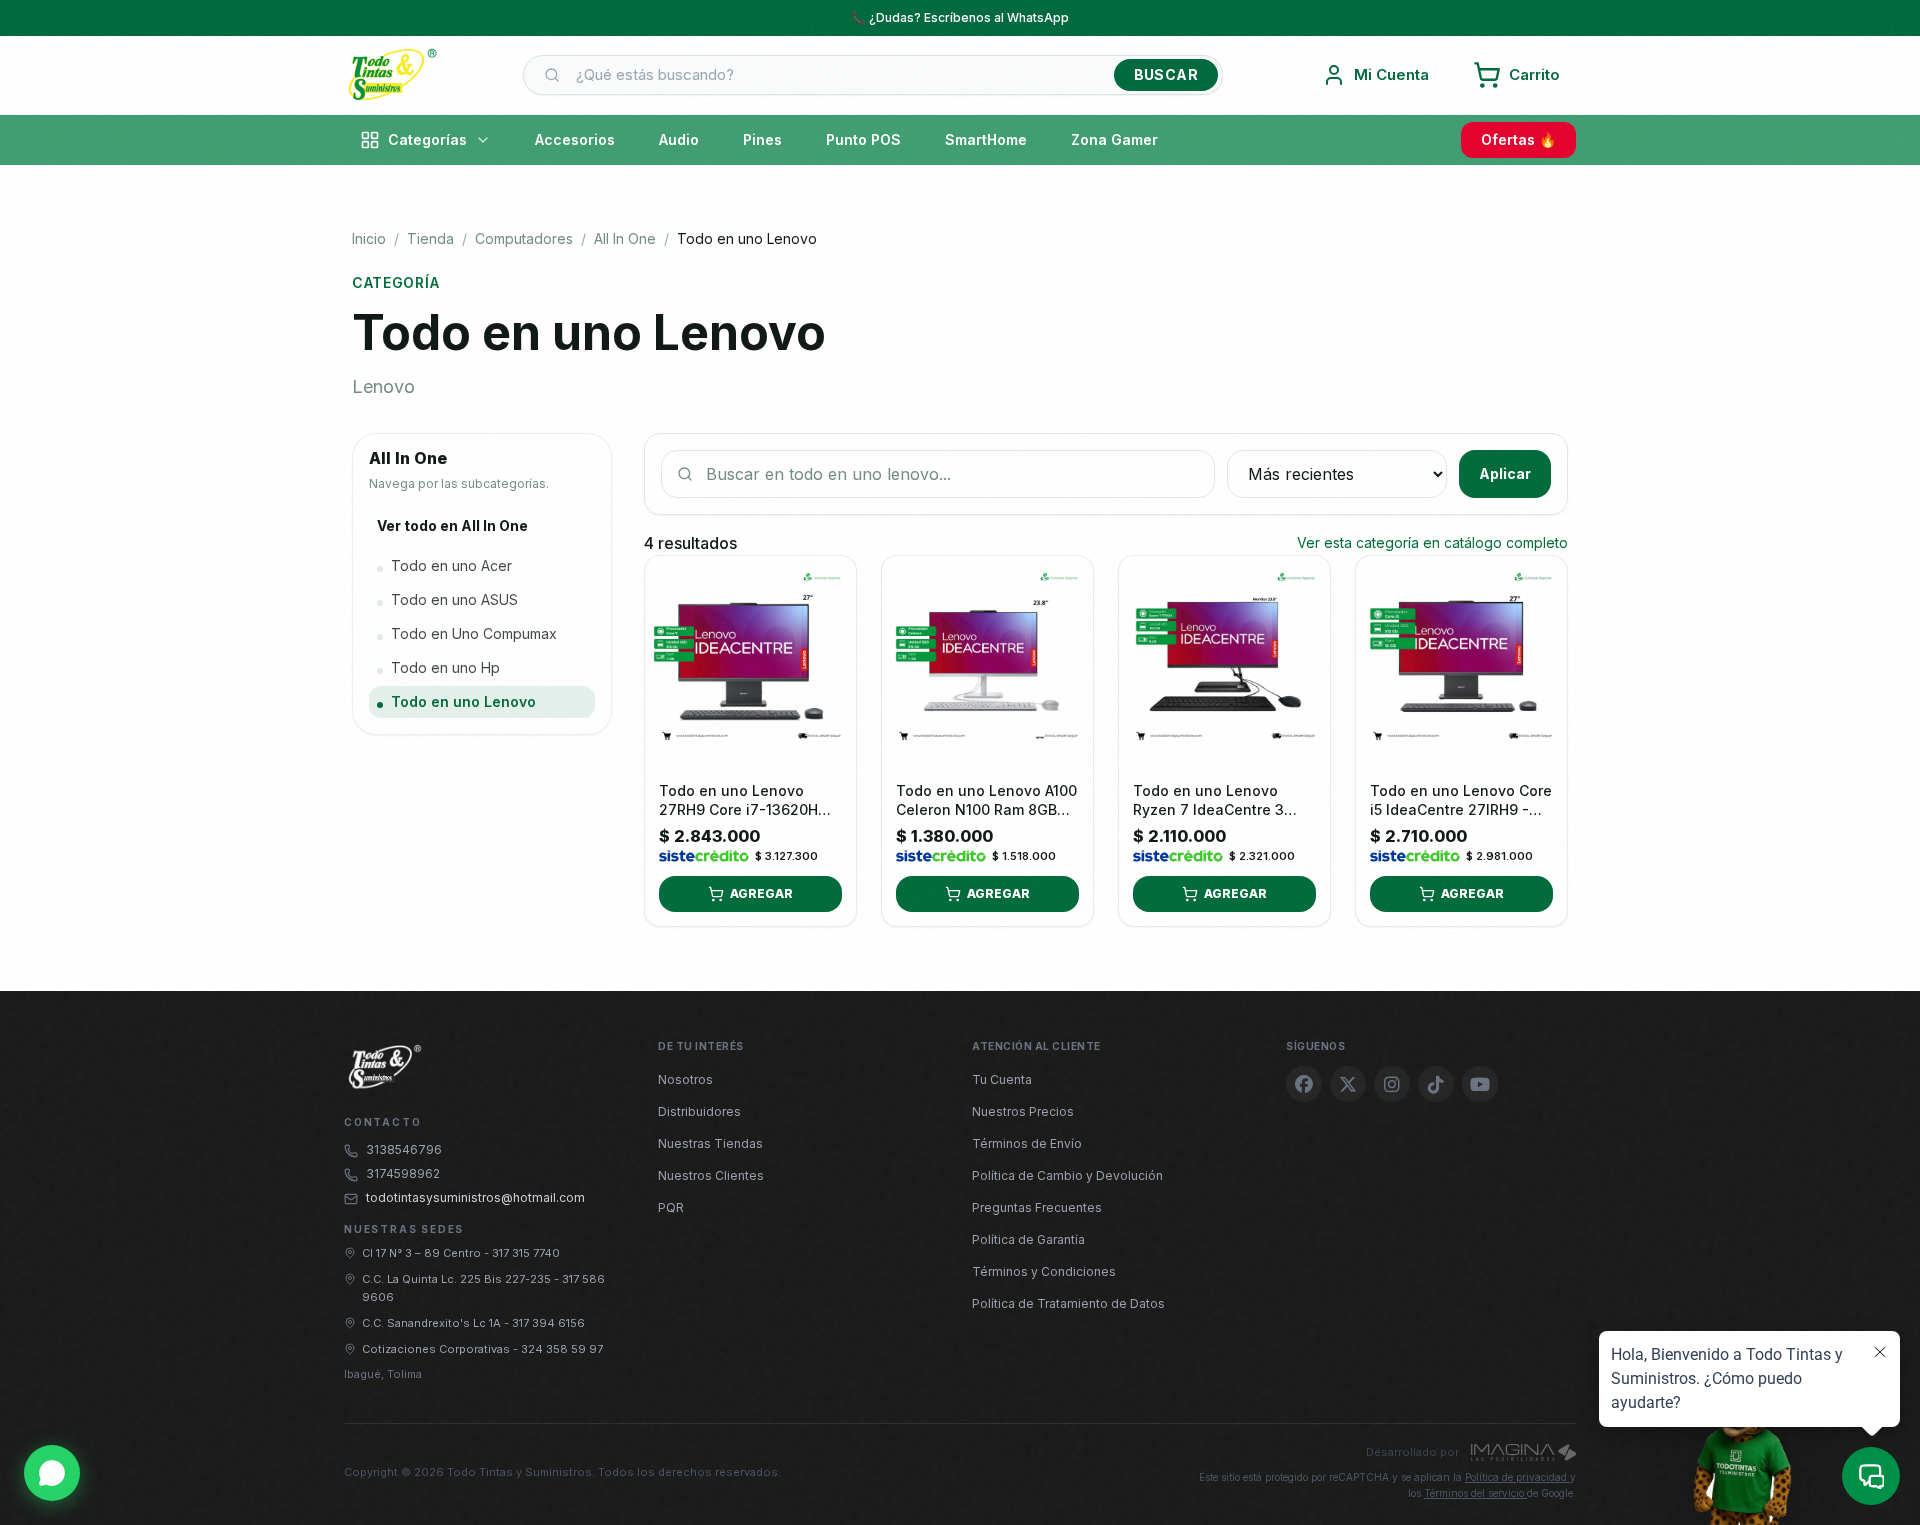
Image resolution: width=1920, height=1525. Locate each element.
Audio (679, 139)
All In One (625, 238)
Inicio (369, 238)
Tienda (430, 238)
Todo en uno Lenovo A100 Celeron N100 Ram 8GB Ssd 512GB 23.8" (986, 810)
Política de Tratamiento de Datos (1068, 1303)
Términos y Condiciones (1044, 1271)
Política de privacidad (1517, 1477)
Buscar (1166, 74)
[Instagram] (1392, 1084)
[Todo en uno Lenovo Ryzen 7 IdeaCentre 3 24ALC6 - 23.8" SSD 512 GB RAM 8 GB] (1224, 661)
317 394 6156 (548, 1323)
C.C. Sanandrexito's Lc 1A (433, 1323)
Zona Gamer (1114, 139)
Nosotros (685, 1079)
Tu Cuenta (1002, 1079)
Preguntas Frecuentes (1037, 1207)
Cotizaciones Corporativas (437, 1349)
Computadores (524, 238)
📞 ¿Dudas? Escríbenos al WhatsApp (960, 17)
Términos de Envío (1027, 1143)
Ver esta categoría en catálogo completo (1432, 542)
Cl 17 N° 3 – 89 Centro (423, 1253)
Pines (762, 139)
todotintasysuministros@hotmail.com (475, 1197)
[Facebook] (1304, 1084)
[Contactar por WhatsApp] (52, 1473)
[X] (1348, 1084)
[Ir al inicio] (392, 75)
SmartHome (986, 139)
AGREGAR (761, 893)
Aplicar (1505, 473)
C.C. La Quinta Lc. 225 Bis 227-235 (458, 1279)
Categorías (427, 139)
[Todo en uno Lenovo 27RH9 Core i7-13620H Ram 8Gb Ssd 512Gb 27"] (750, 661)
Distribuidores (699, 1111)
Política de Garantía (1028, 1239)
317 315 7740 (526, 1253)
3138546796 (404, 1149)
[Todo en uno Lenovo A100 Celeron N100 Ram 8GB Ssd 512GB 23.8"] (987, 661)
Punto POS (863, 139)
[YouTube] (1480, 1084)
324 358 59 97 (562, 1349)
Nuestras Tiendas (710, 1143)
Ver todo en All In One (452, 525)
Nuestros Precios (1023, 1111)
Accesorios (575, 139)
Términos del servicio (1475, 1493)
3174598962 (403, 1173)
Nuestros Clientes (711, 1175)
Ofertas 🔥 (1518, 139)
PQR (671, 1207)
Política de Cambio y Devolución (1067, 1175)
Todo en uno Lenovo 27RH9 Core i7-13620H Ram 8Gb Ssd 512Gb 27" (743, 810)
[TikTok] (1436, 1084)
